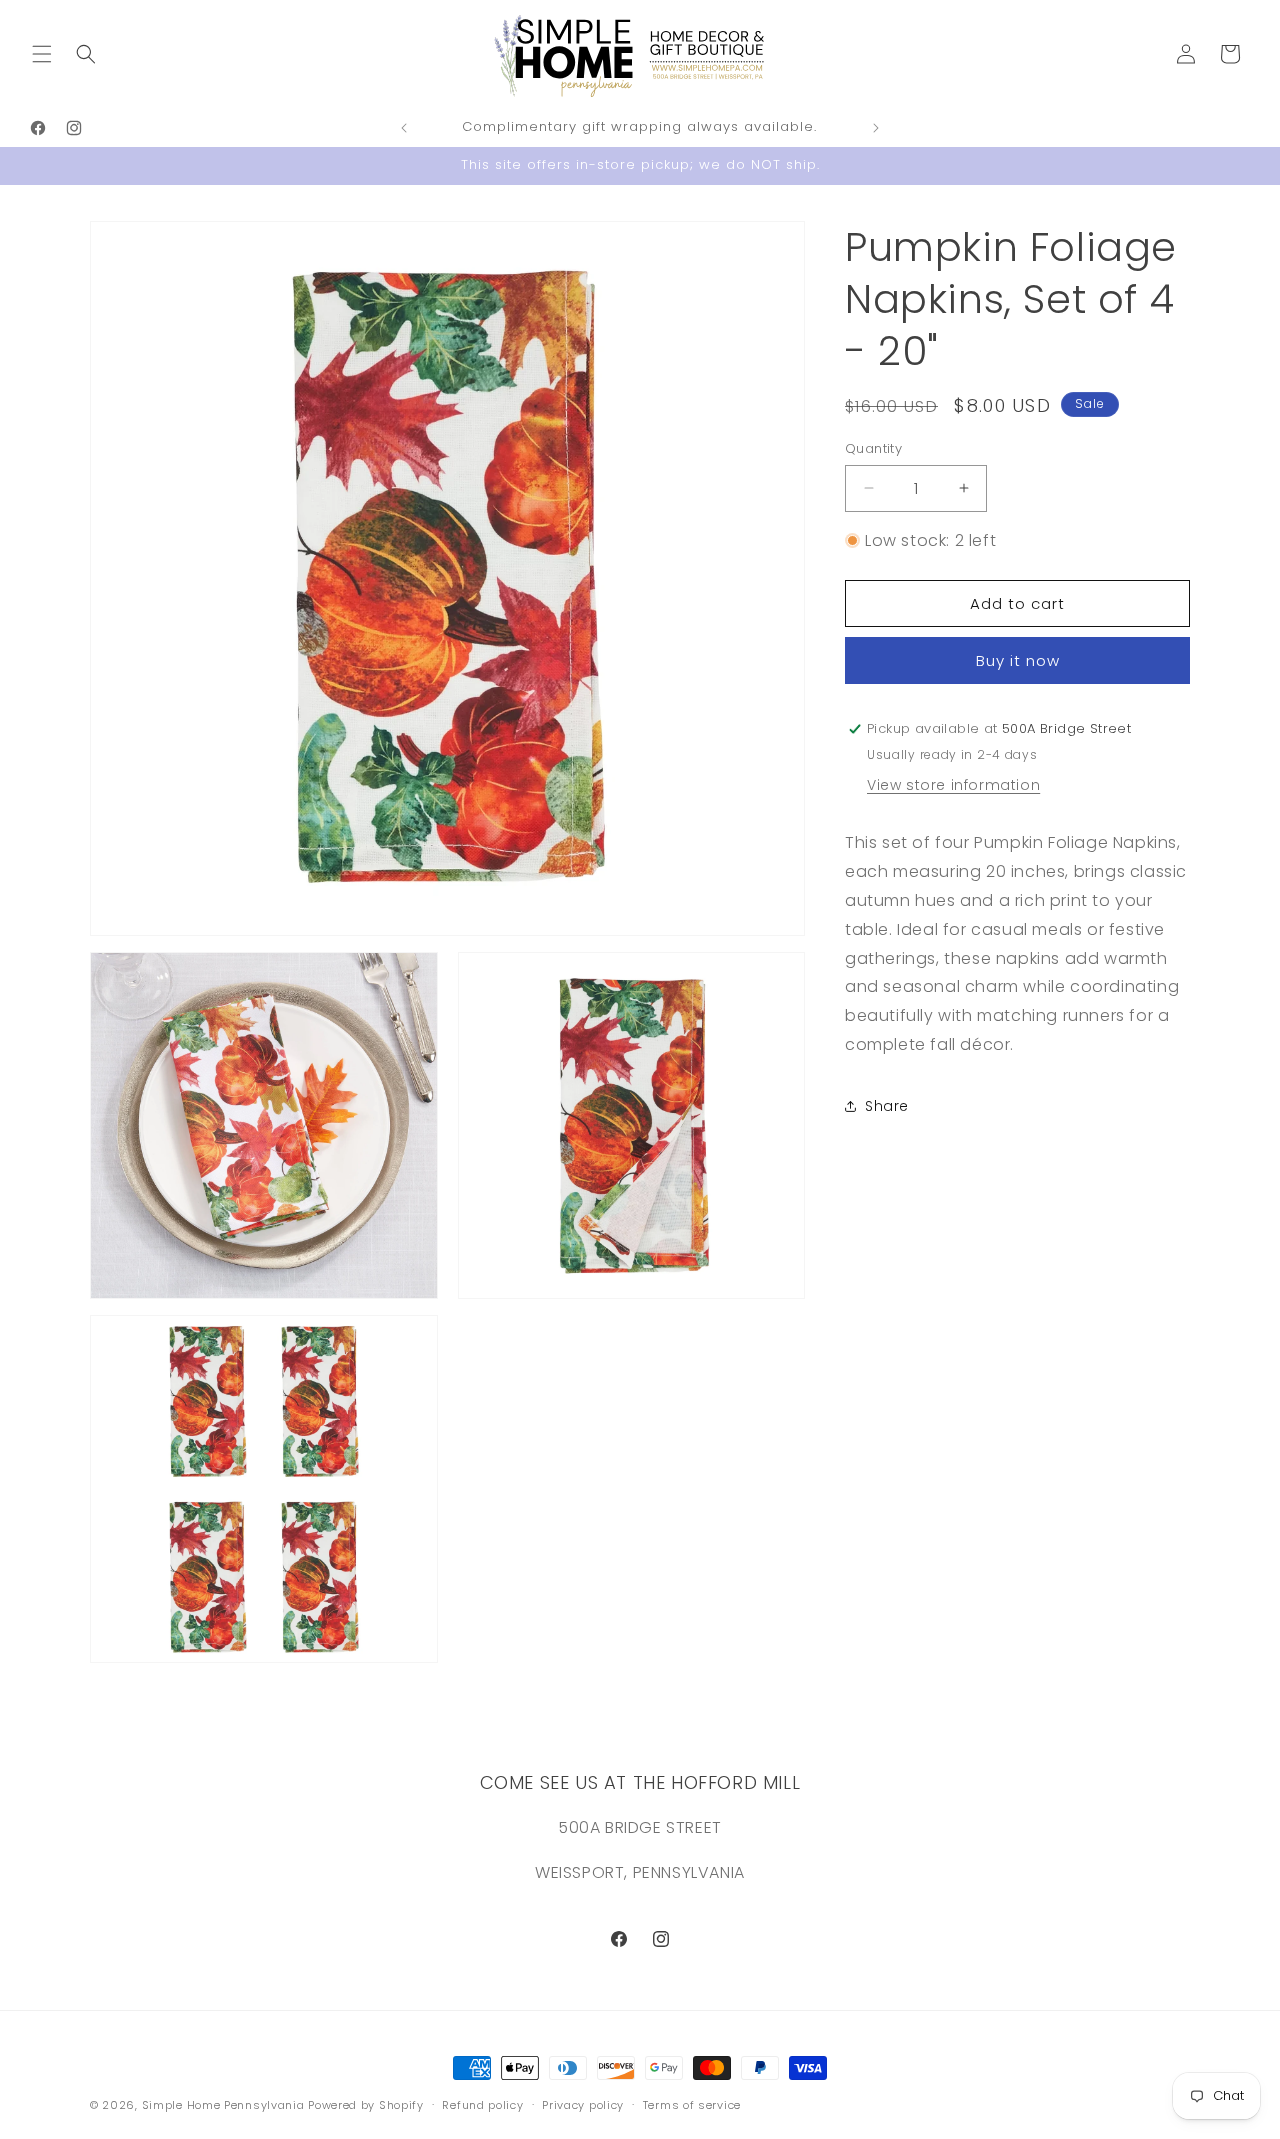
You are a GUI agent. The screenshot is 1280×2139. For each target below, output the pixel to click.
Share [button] (887, 1106)
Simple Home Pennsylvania (225, 2105)
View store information (953, 785)
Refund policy (482, 2105)
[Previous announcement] (404, 128)
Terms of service (692, 2105)
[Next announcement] (876, 128)
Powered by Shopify (366, 2105)
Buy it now (1018, 660)
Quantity (873, 448)
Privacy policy (583, 2105)
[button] (42, 54)
